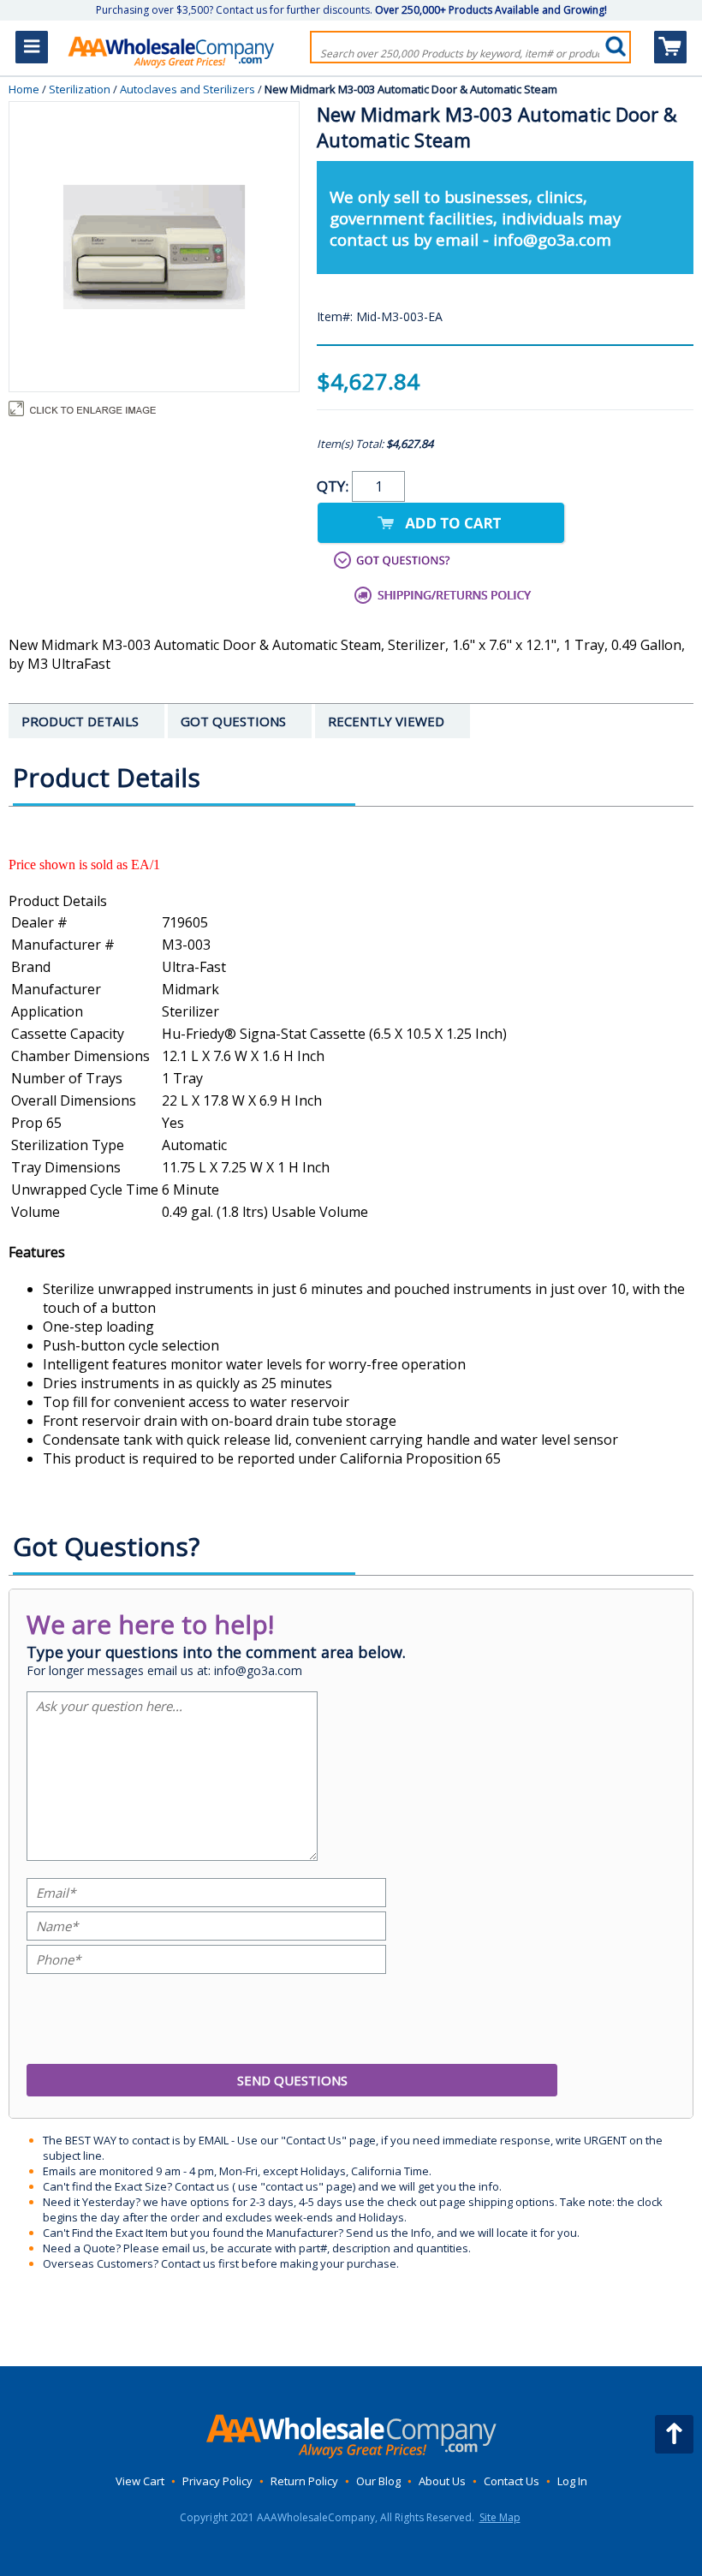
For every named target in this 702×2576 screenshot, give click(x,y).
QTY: (334, 486)
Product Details (58, 901)
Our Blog (378, 2481)
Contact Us (512, 2481)
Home (24, 89)
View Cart (140, 2481)
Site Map (500, 2517)
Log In (572, 2481)
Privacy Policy (217, 2481)
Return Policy (304, 2481)
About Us (442, 2481)
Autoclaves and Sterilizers (187, 89)
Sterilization (80, 89)
